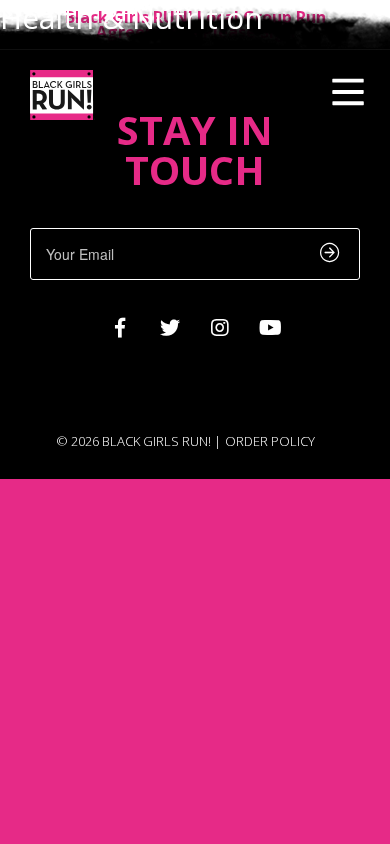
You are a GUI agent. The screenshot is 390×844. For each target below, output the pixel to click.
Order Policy (270, 441)
